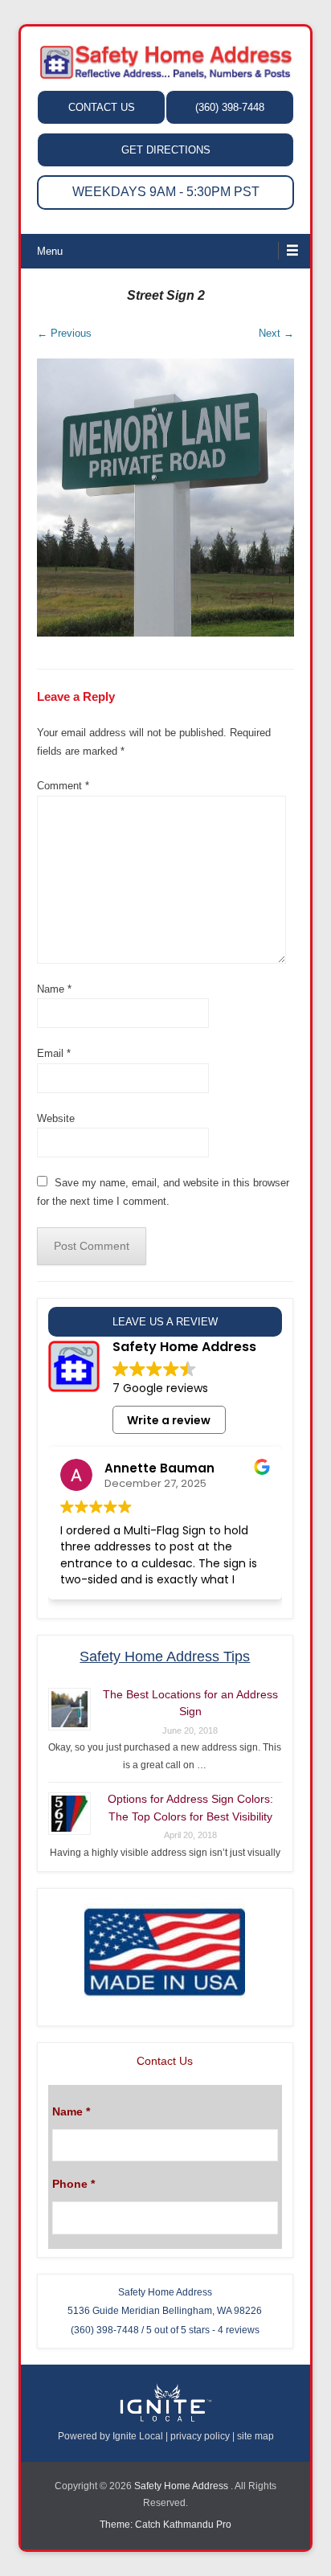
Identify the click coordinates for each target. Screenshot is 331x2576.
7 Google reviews (160, 1388)
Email (54, 1053)
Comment (63, 786)
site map (255, 2436)
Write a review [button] (169, 1420)
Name (54, 989)
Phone (74, 2184)
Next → (276, 333)
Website (56, 1118)
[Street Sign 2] (165, 497)
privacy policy (200, 2436)
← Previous (64, 333)
